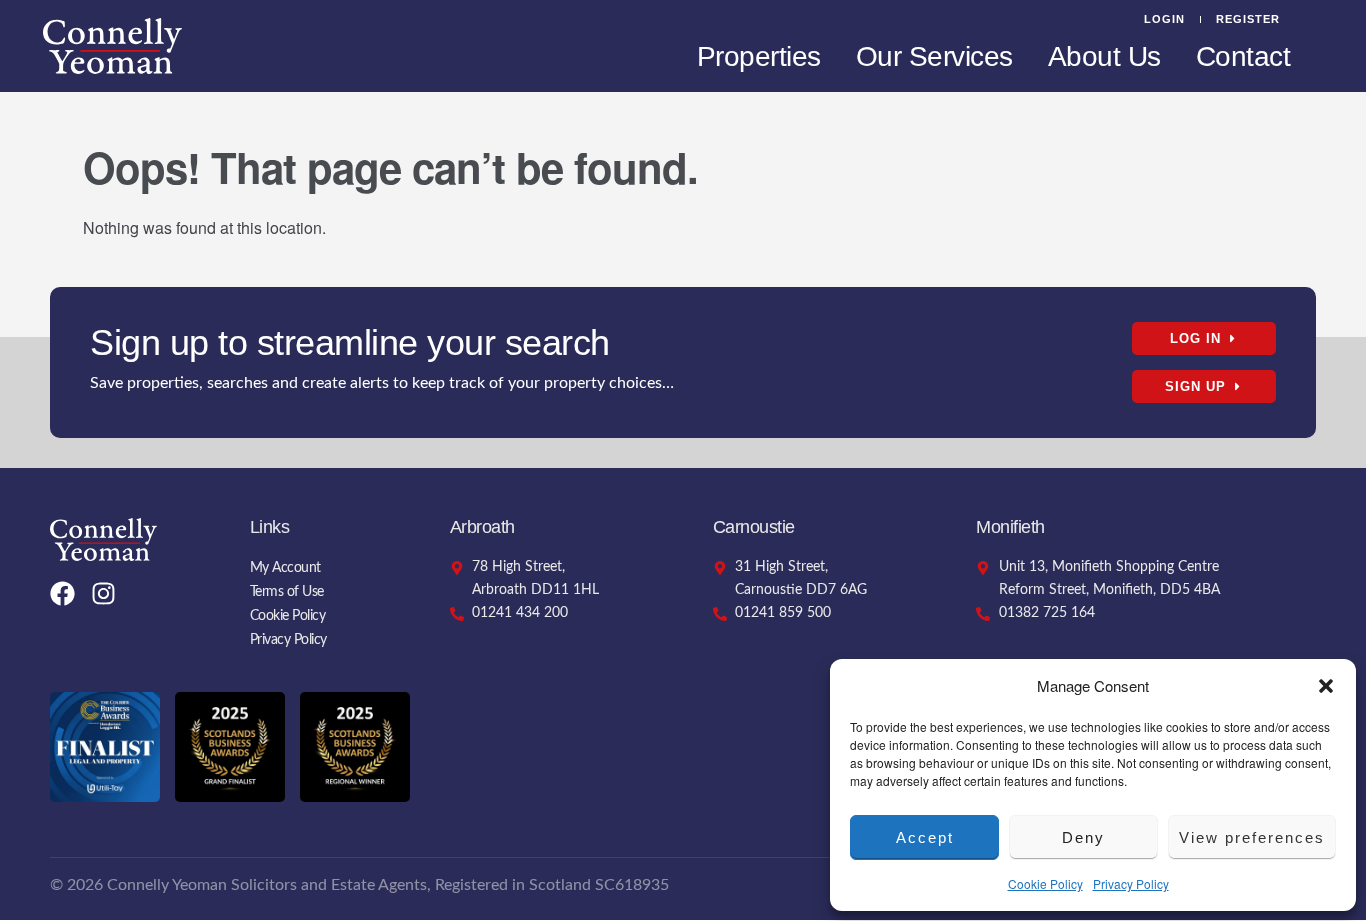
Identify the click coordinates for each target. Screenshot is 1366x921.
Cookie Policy (1045, 883)
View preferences (1252, 837)
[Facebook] (62, 593)
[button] (1326, 686)
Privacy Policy (1131, 883)
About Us (1104, 56)
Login (1164, 19)
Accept (925, 837)
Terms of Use (287, 592)
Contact (1243, 56)
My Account (285, 568)
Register (1248, 19)
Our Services (934, 56)
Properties (759, 56)
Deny (1083, 837)
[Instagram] (103, 593)
